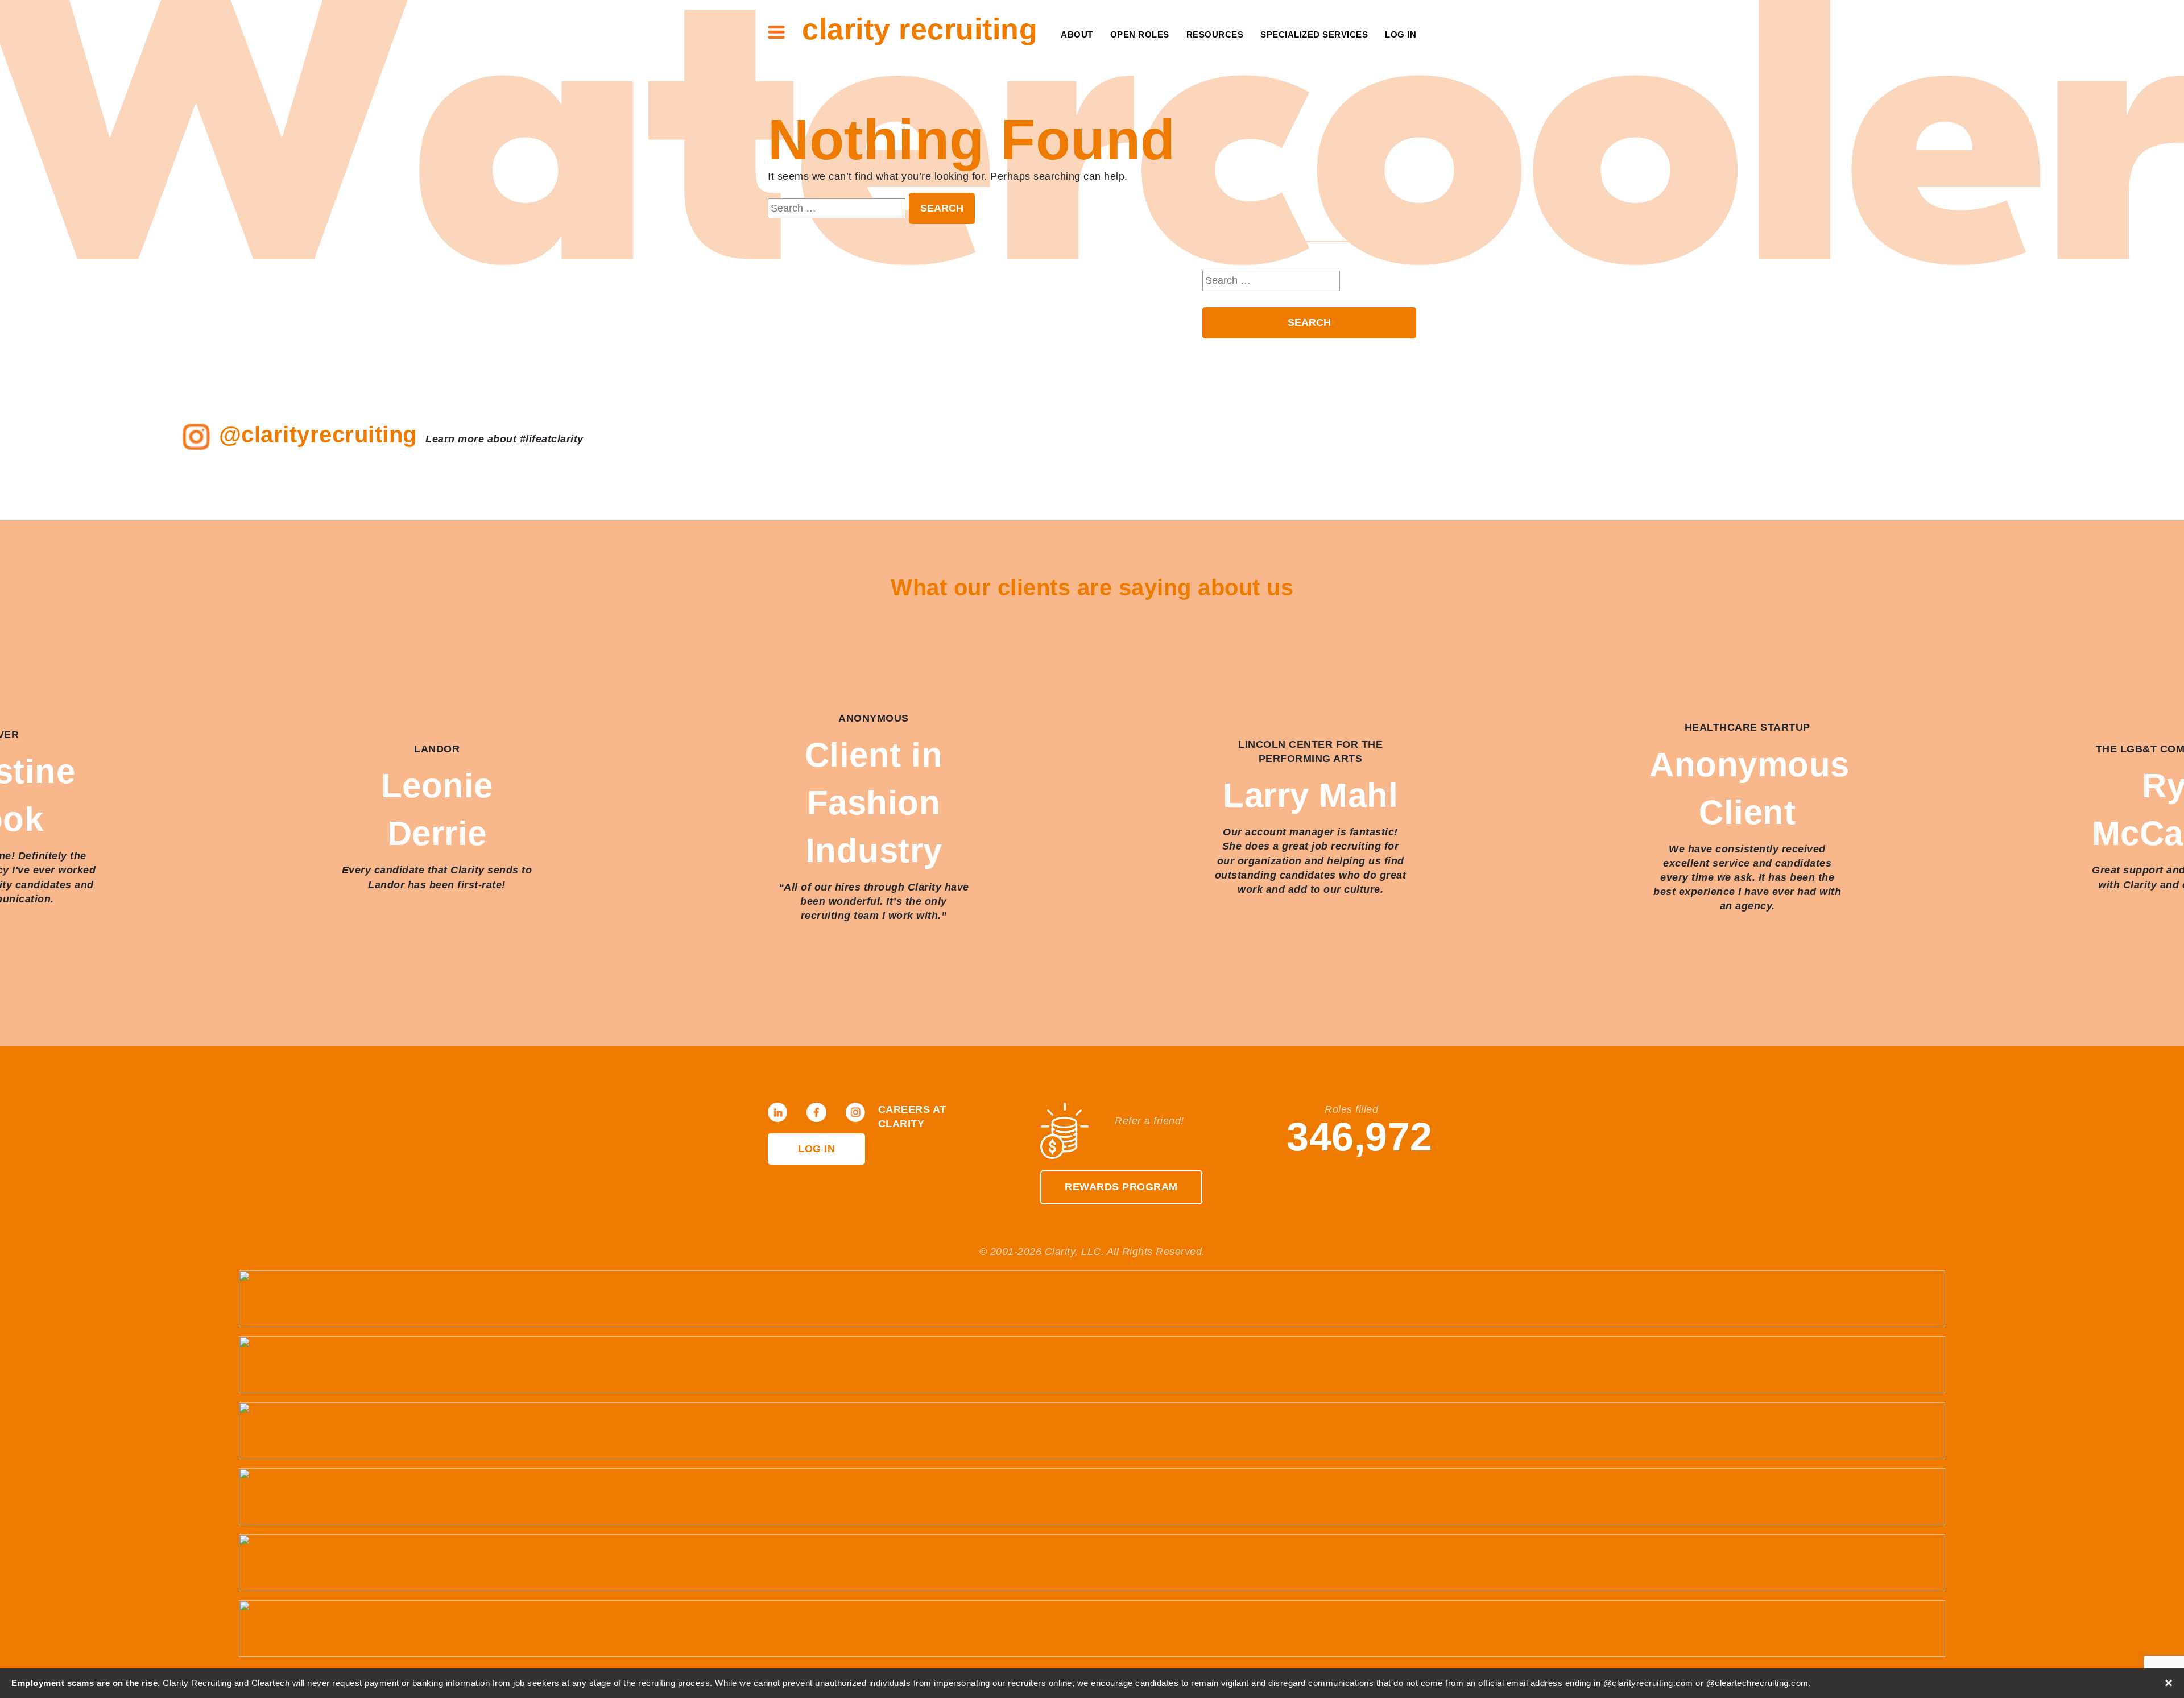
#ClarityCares (1050, 90)
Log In (1401, 34)
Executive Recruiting (1307, 73)
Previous (34, 828)
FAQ (1229, 90)
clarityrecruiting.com (1653, 1683)
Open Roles (1140, 34)
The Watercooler (1193, 55)
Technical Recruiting (1307, 55)
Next (2150, 828)
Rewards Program (1121, 1187)
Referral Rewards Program (1164, 108)
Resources (1215, 34)
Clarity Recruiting (920, 29)
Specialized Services (1314, 34)
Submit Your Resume (1185, 125)
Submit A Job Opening (1184, 143)
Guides (1220, 73)
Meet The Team (1050, 55)
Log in (816, 1149)
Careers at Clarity (1038, 73)
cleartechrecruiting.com (1762, 1683)
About (1077, 34)
